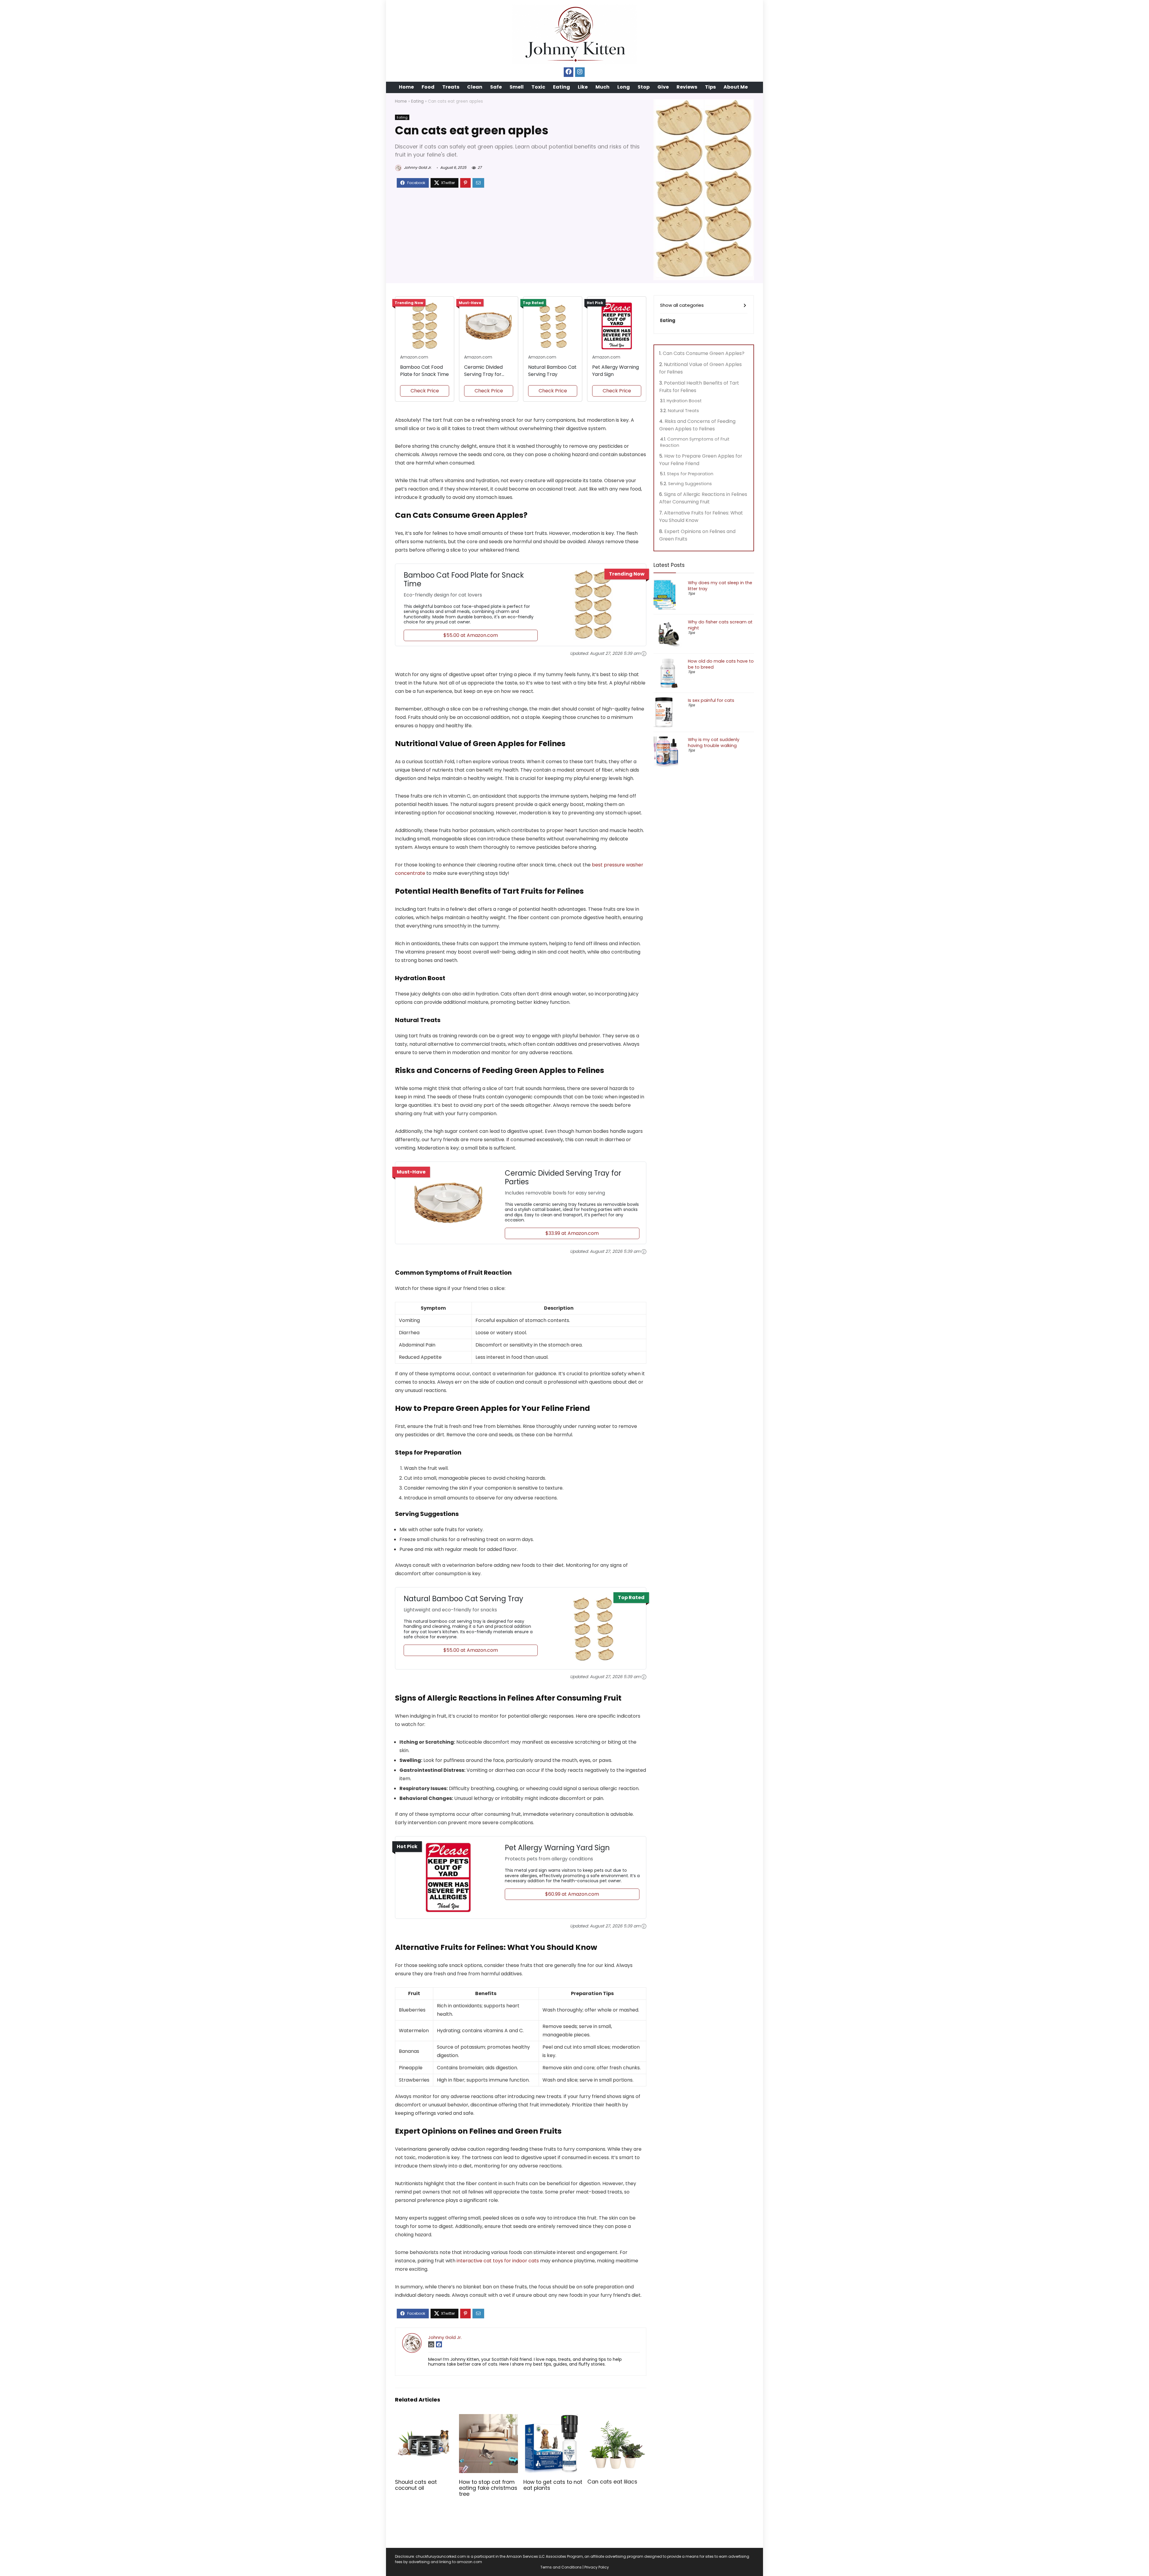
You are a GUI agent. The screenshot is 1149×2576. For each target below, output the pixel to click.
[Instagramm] (580, 72)
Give (663, 87)
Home (406, 87)
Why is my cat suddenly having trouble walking (714, 743)
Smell (517, 87)
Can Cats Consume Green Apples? (704, 353)
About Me (736, 87)
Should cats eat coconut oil (416, 2485)
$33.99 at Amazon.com (572, 1233)
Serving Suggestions (690, 484)
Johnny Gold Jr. (417, 167)
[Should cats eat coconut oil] (424, 2418)
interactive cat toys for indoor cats (498, 2261)
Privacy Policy (597, 2567)
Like (583, 87)
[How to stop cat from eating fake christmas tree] (488, 2418)
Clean (475, 87)
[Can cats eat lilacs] (617, 2418)
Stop (644, 87)
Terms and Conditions (561, 2567)
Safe (496, 87)
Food (428, 87)
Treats (451, 87)
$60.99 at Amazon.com (572, 1894)
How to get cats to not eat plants (553, 2485)
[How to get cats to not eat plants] (553, 2418)
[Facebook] (569, 72)
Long (624, 87)
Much (602, 87)
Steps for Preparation (690, 474)
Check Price (425, 391)
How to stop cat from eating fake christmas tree (488, 2488)
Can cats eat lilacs (612, 2482)
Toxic (538, 87)
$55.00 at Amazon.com (471, 635)
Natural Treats (683, 411)
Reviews (687, 87)
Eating (561, 87)
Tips (710, 87)
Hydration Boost (684, 401)
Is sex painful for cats (711, 700)
